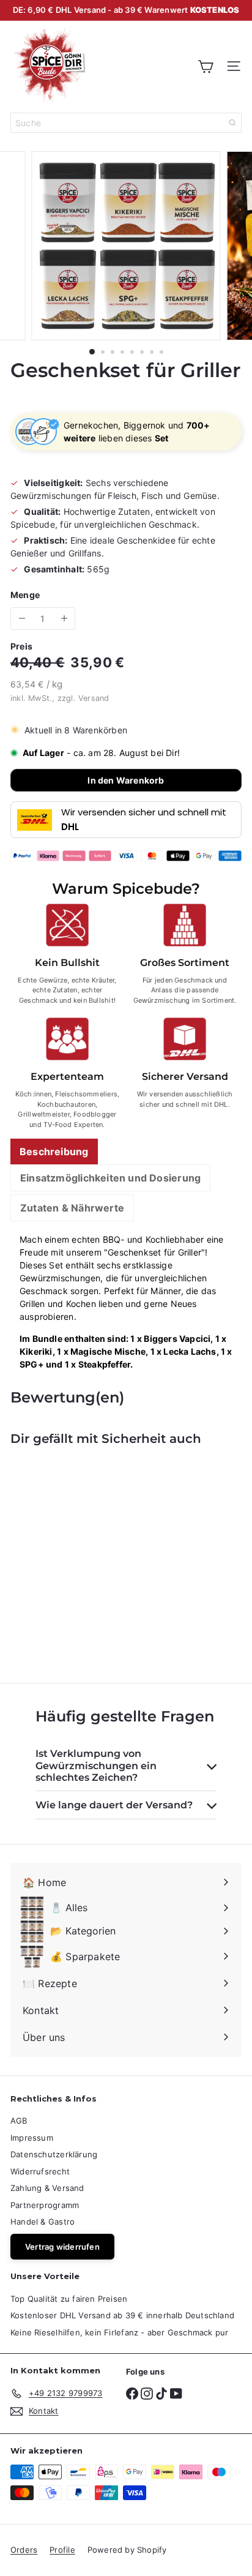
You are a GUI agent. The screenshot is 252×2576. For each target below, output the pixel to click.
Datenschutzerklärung (54, 2154)
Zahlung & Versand (47, 2188)
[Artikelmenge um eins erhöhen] (64, 619)
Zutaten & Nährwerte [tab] (72, 1208)
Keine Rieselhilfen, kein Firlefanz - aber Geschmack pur (120, 2332)
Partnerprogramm (45, 2205)
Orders (24, 2550)
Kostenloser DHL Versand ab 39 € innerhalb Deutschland (122, 2315)
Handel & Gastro (43, 2222)
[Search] (232, 123)
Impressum (32, 2138)
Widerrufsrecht (40, 2171)
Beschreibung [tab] (54, 1151)
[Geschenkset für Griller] (87, 1557)
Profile (62, 2550)
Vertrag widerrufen (62, 2247)
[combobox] (126, 123)
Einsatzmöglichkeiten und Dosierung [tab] (110, 1178)
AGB (19, 2121)
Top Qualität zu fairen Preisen (69, 2299)
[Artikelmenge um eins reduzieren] (22, 619)
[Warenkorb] (206, 66)
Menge (25, 595)
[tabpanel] (126, 1302)
